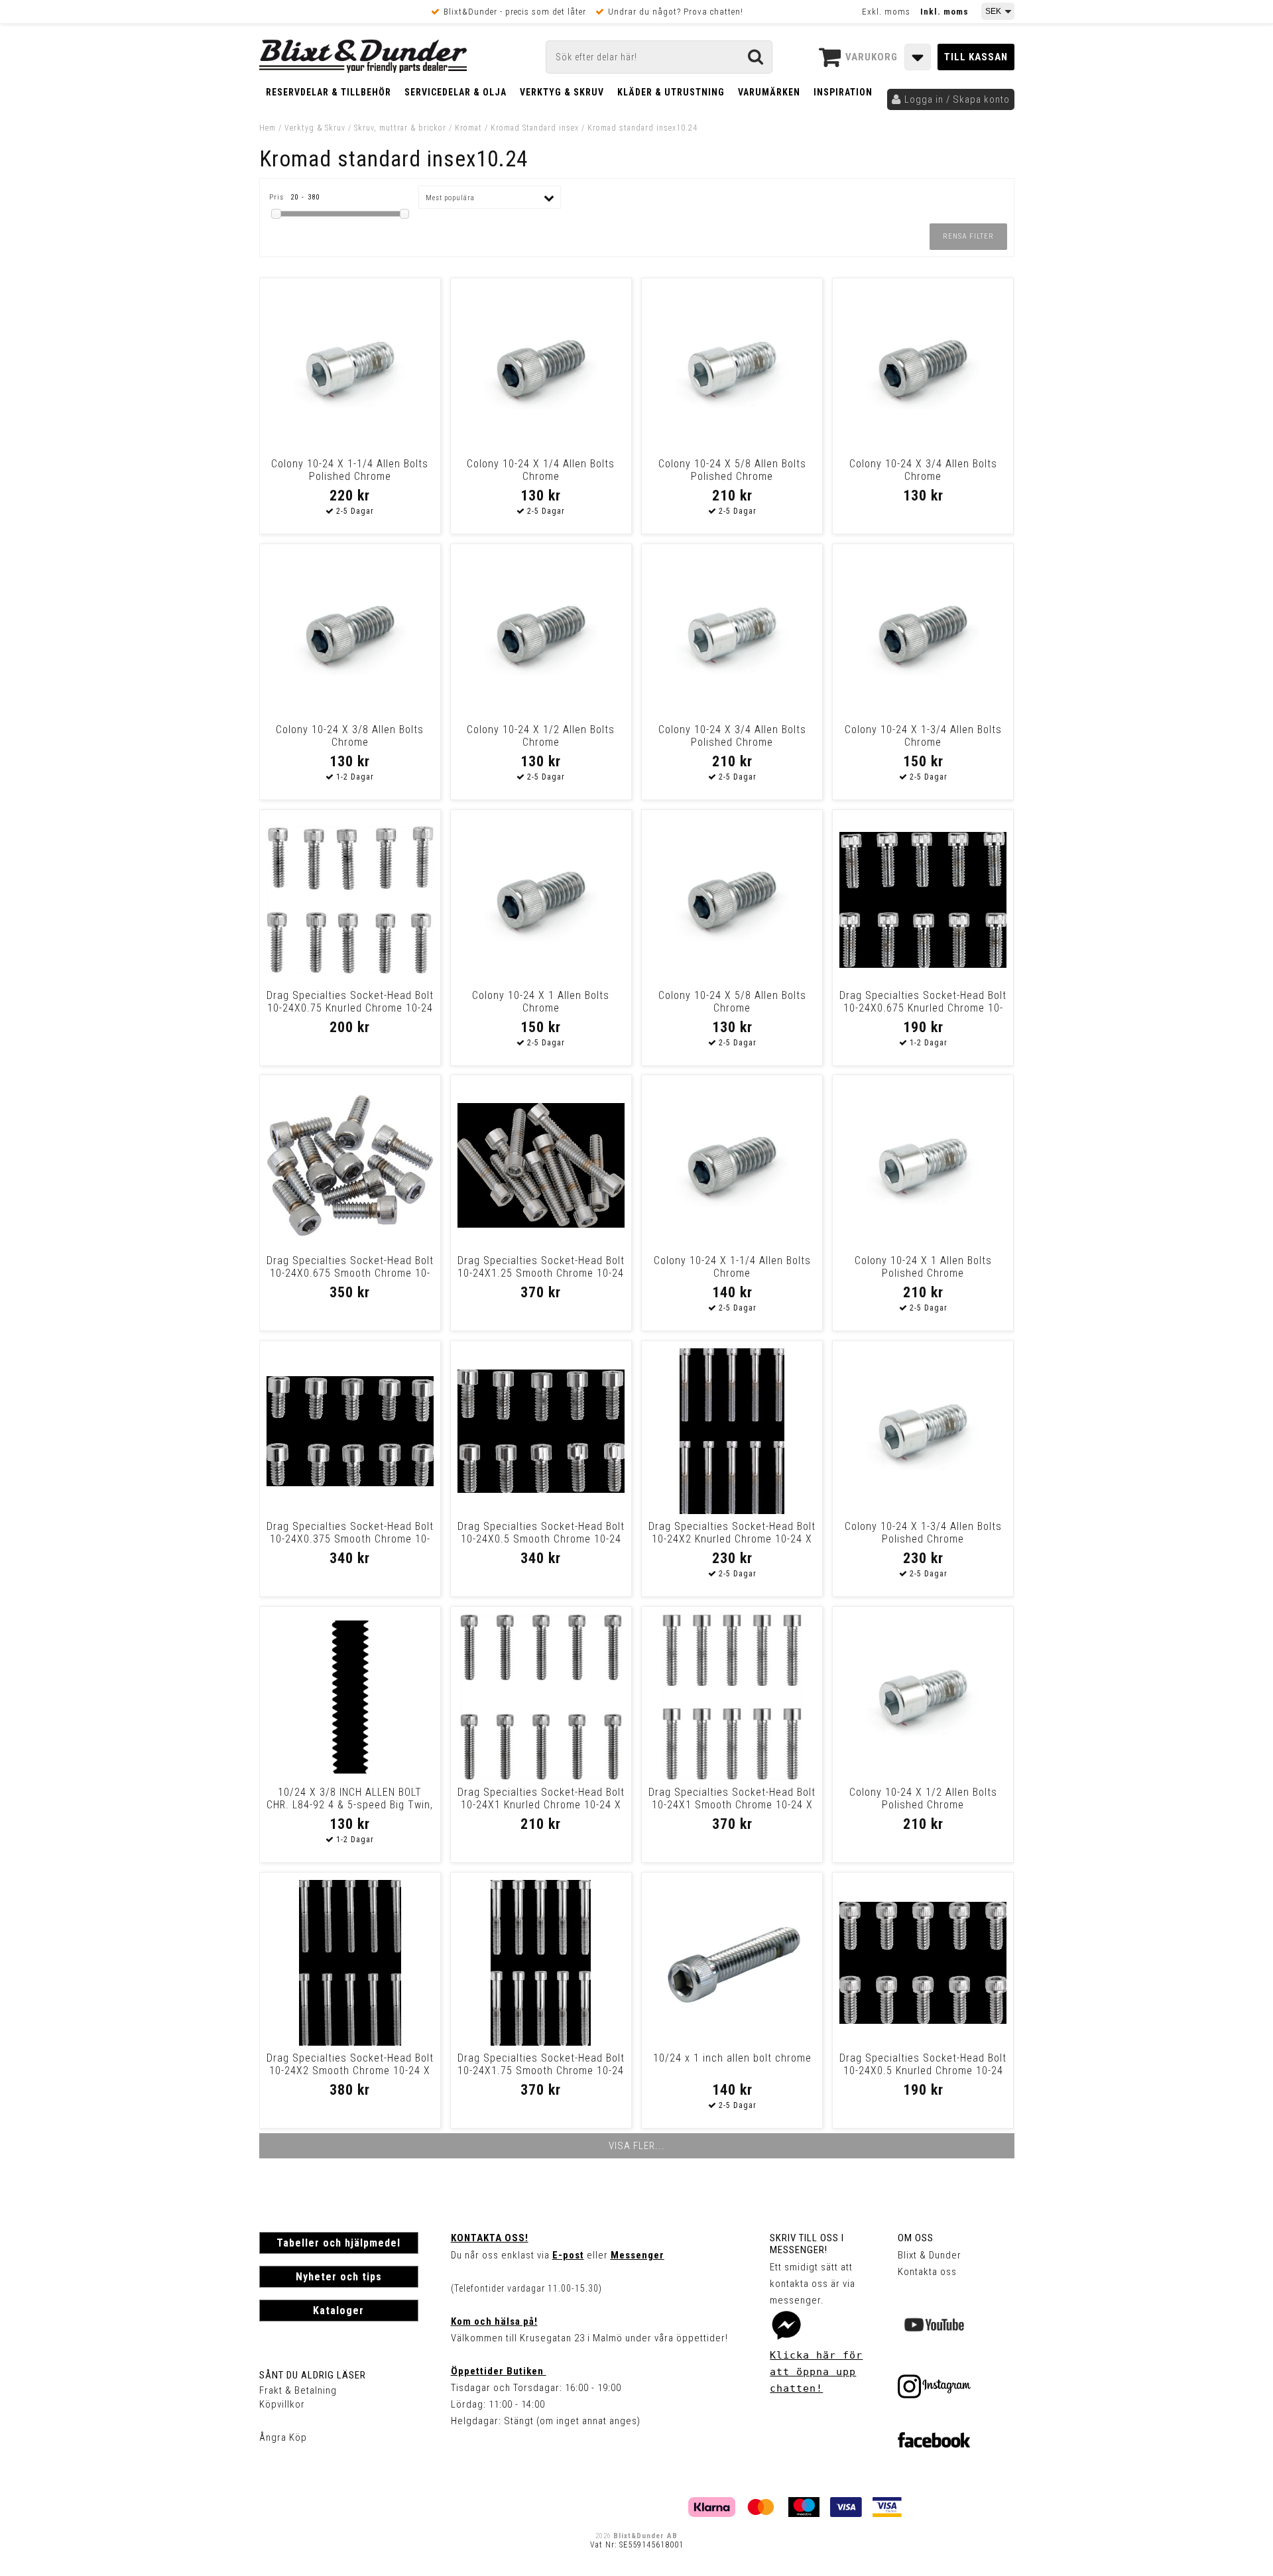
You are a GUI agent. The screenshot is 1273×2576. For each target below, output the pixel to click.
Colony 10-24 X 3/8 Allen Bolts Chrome (350, 736)
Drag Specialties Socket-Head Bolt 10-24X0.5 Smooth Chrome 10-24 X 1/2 (541, 1539)
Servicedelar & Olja (455, 92)
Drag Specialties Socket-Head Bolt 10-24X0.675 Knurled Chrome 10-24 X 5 (923, 1008)
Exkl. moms (886, 12)
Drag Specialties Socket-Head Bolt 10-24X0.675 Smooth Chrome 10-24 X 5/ (350, 1273)
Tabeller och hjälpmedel (338, 2243)
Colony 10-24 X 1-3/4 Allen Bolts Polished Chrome (923, 1533)
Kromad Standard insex (535, 128)
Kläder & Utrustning (671, 92)
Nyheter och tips (339, 2277)
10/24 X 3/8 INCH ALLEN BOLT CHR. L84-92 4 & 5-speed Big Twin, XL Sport (350, 1805)
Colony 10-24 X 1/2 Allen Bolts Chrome (541, 736)
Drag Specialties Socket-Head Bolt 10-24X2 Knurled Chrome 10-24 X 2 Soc (732, 1539)
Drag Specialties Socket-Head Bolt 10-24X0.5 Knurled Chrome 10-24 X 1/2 (923, 2071)
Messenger (637, 2255)
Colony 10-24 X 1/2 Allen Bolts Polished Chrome (923, 1798)
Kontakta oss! (490, 2238)
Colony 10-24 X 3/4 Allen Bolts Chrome (923, 470)
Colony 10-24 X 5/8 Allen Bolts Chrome (732, 1002)
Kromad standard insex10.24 (642, 128)
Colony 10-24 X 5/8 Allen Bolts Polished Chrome (732, 470)
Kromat (468, 128)
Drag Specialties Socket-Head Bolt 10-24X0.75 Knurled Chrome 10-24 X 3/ (350, 1008)
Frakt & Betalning (298, 2390)
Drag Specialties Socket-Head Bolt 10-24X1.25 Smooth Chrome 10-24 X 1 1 (541, 1273)
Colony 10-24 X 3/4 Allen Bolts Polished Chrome (732, 736)
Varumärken (769, 92)
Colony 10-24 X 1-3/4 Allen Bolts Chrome (923, 736)
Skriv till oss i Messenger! (807, 2244)
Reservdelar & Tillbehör (329, 92)
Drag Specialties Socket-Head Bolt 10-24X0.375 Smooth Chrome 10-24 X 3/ (350, 1539)
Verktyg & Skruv (562, 92)
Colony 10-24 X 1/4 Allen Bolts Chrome (541, 470)
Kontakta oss (927, 2272)
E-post (568, 2255)
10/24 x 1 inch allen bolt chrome (732, 2058)
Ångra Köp (283, 2437)
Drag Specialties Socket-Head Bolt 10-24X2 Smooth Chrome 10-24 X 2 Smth (350, 2071)
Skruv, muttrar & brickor (400, 128)
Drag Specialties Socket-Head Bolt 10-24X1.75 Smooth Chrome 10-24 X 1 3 (541, 2071)
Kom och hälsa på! (494, 2321)
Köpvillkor (282, 2404)
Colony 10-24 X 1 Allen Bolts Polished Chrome (923, 1267)
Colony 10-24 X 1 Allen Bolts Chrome (541, 1002)
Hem (268, 128)
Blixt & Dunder (930, 2255)
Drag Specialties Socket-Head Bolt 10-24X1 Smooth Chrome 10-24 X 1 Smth (732, 1805)
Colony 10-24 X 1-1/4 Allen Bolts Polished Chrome (350, 470)
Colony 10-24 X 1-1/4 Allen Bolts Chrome (732, 1267)
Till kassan (976, 57)
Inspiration (843, 92)
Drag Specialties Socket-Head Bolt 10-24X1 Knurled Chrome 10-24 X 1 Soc (541, 1805)
